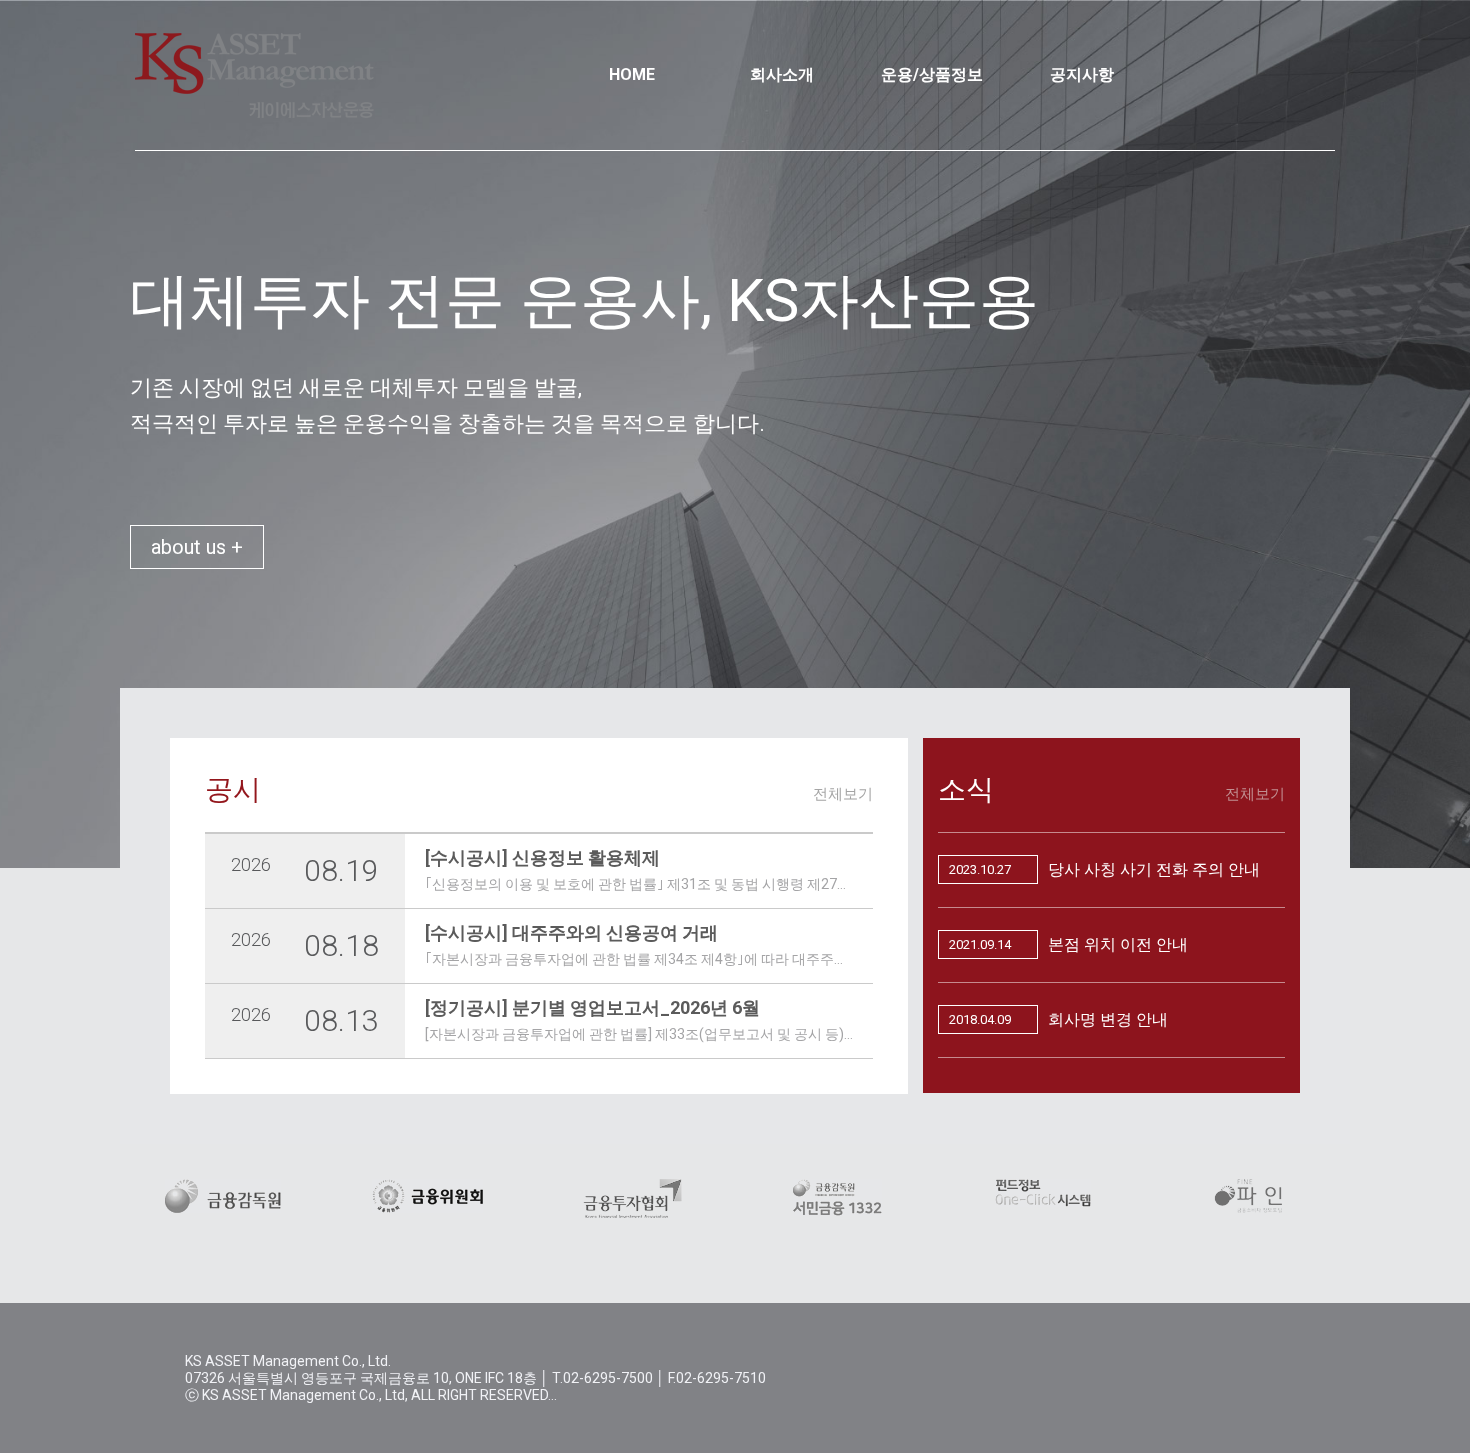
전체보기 (843, 794)
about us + (197, 547)
